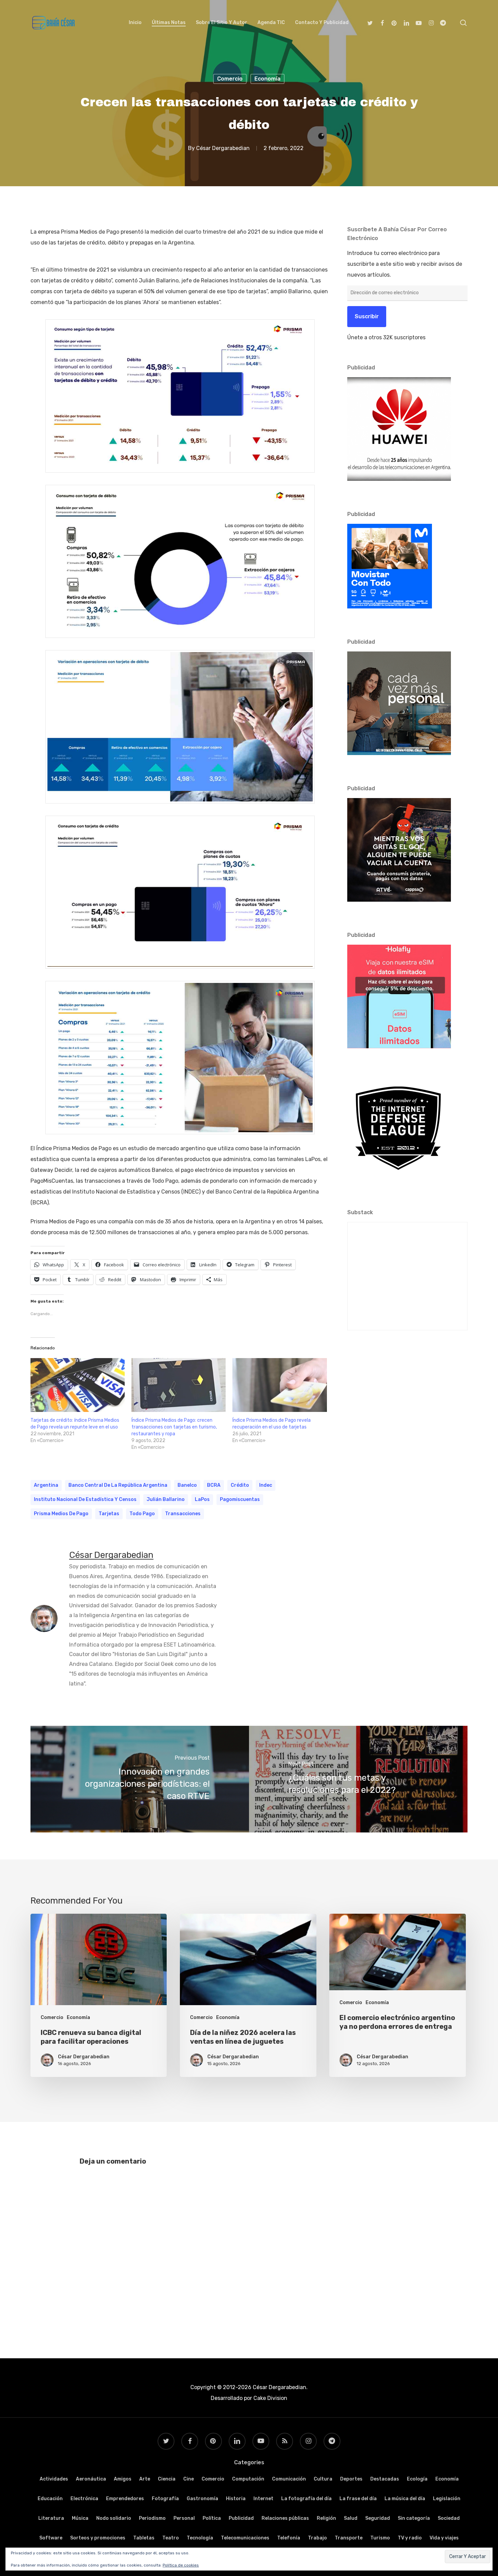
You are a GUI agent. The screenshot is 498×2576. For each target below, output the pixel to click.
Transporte (349, 2538)
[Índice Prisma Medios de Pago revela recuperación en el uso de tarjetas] (279, 1385)
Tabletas (144, 2538)
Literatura (51, 2518)
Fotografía (165, 2499)
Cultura (323, 2479)
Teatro (171, 2538)
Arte (145, 2479)
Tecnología (200, 2538)
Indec (266, 1485)
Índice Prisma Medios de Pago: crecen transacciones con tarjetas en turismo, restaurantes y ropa (174, 1427)
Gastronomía (202, 2499)
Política (212, 2518)
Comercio (230, 79)
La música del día (405, 2499)
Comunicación (289, 2479)
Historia (236, 2499)
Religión (326, 2518)
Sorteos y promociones (98, 2538)
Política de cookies (181, 2565)
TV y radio (410, 2538)
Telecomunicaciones (245, 2538)
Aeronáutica (91, 2479)
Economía (267, 79)
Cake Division (270, 2398)
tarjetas (109, 1514)
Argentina (46, 1485)
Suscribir (367, 316)
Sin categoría (414, 2518)
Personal (184, 2518)
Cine (189, 2479)
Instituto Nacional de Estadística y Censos (85, 1499)
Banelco (187, 1485)
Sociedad (449, 2518)
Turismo (380, 2538)
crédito (240, 1485)
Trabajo (317, 2538)
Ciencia (167, 2479)
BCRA (214, 1485)
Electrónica (84, 2499)
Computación (248, 2479)
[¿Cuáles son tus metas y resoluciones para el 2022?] (358, 1779)
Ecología (417, 2479)
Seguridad (378, 2518)
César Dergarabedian (223, 148)
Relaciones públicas (285, 2518)
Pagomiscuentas (240, 1499)
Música (80, 2518)
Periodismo (152, 2518)
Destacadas (385, 2479)
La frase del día (358, 2499)
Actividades (54, 2479)
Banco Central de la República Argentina (118, 1485)
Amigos (123, 2479)
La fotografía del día (306, 2499)
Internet (263, 2499)
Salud (351, 2518)
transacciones (183, 1514)
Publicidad (241, 2518)
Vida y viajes (444, 2538)
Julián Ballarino (166, 1499)
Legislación (447, 2499)
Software (51, 2538)
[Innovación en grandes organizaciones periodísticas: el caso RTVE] (140, 1779)
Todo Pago (142, 1514)
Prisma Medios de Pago (61, 1514)
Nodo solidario (114, 2518)
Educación (50, 2499)
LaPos (202, 1499)
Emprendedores (125, 2499)
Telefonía (289, 2538)
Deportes (351, 2479)
